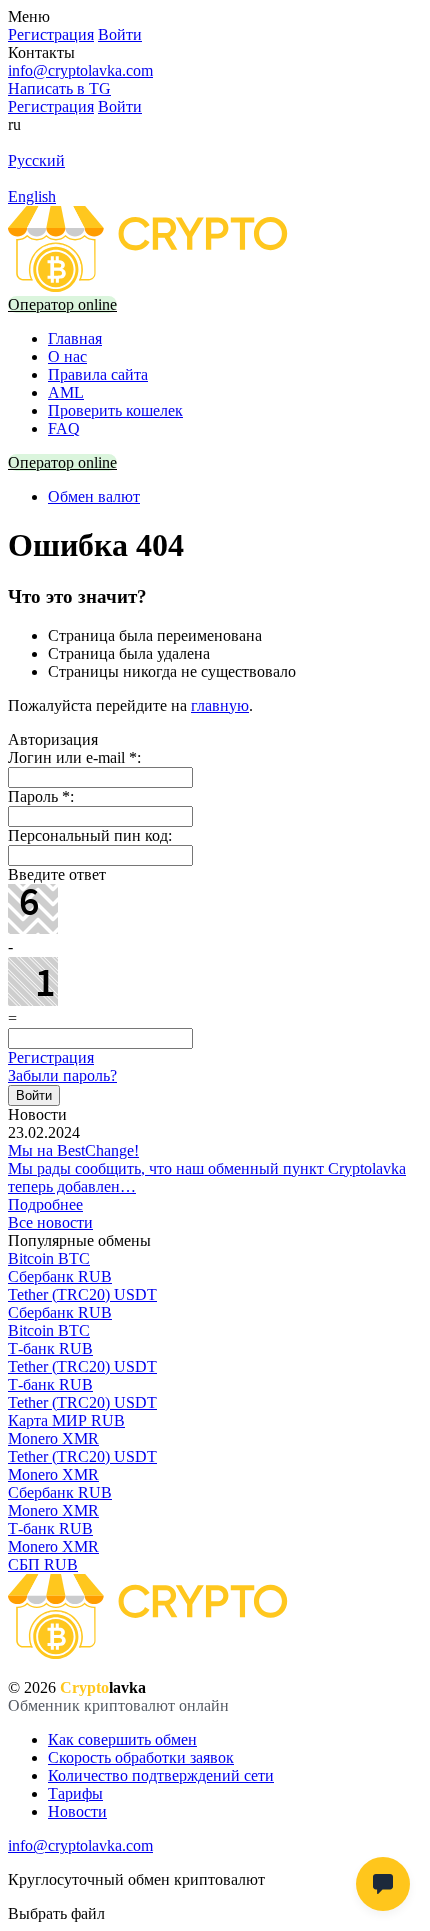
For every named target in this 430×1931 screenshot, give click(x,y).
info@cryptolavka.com (80, 70)
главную (220, 705)
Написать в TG (59, 88)
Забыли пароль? (62, 1075)
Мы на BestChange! (73, 1150)
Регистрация (51, 1057)
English (32, 196)
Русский (36, 160)
